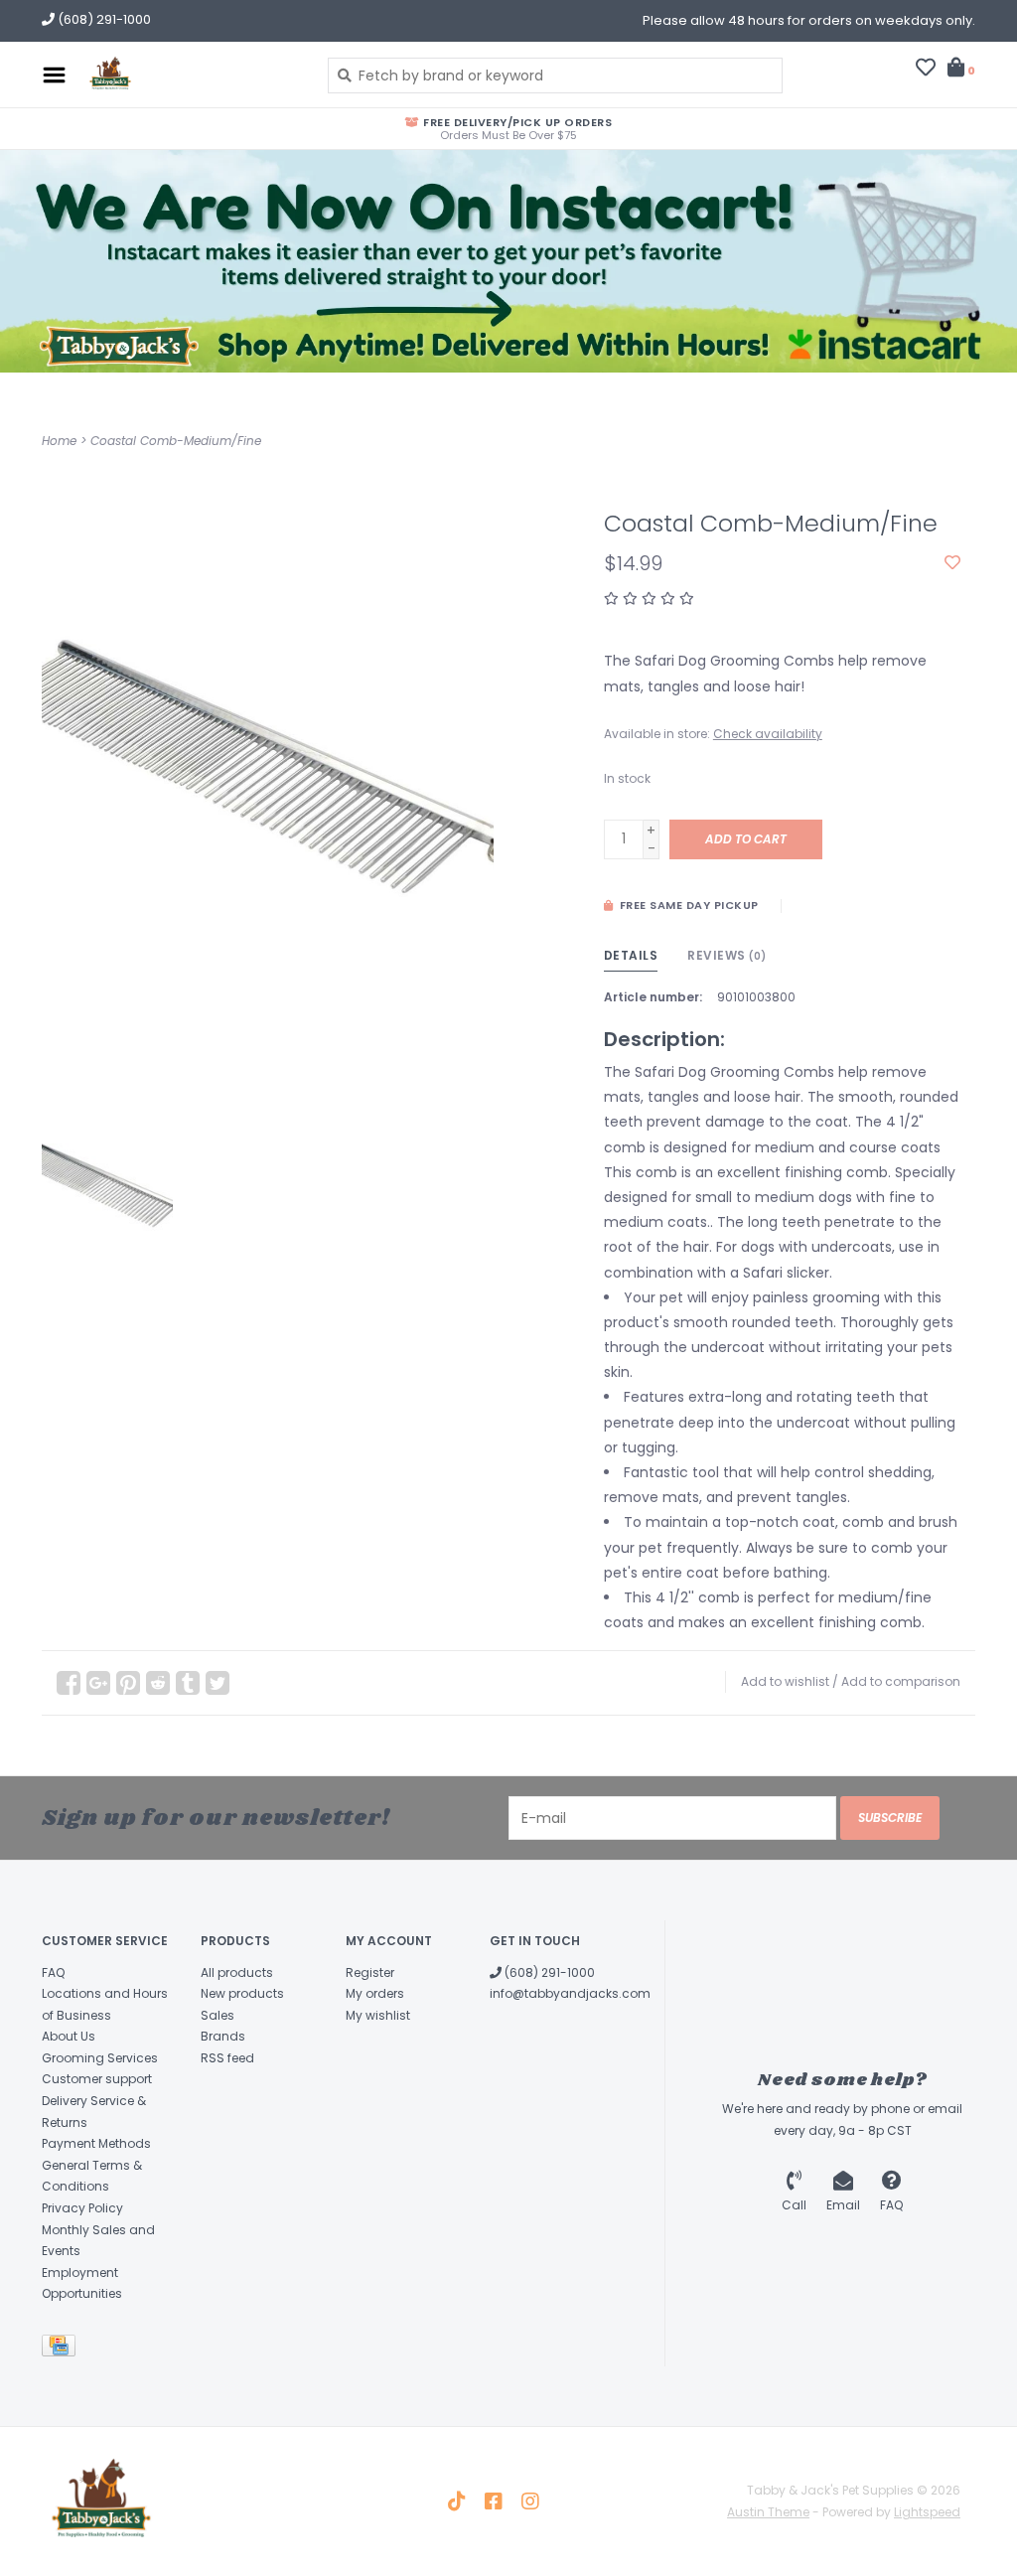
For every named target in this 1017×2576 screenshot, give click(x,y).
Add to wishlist (785, 1681)
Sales (218, 2015)
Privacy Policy (82, 2208)
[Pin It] (128, 1683)
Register (370, 1972)
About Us (69, 2036)
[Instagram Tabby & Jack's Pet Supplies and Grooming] (530, 2501)
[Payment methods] (62, 2349)
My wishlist (378, 2015)
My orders (375, 1993)
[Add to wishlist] (952, 563)
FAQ (53, 1972)
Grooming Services (100, 2058)
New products (242, 1993)
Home (59, 441)
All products (237, 1972)
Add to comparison (901, 1681)
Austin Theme (768, 2512)
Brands (223, 2036)
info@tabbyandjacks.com (570, 1993)
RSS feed (227, 2058)
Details (631, 955)
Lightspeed (927, 2512)
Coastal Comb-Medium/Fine (176, 441)
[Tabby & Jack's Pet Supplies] (192, 75)
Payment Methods (96, 2143)
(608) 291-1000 (548, 1972)
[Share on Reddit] (158, 1683)
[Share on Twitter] (218, 1683)
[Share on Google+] (98, 1683)
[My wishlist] (926, 70)
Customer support (97, 2079)
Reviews (727, 955)
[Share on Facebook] (69, 1683)
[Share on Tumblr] (188, 1683)
